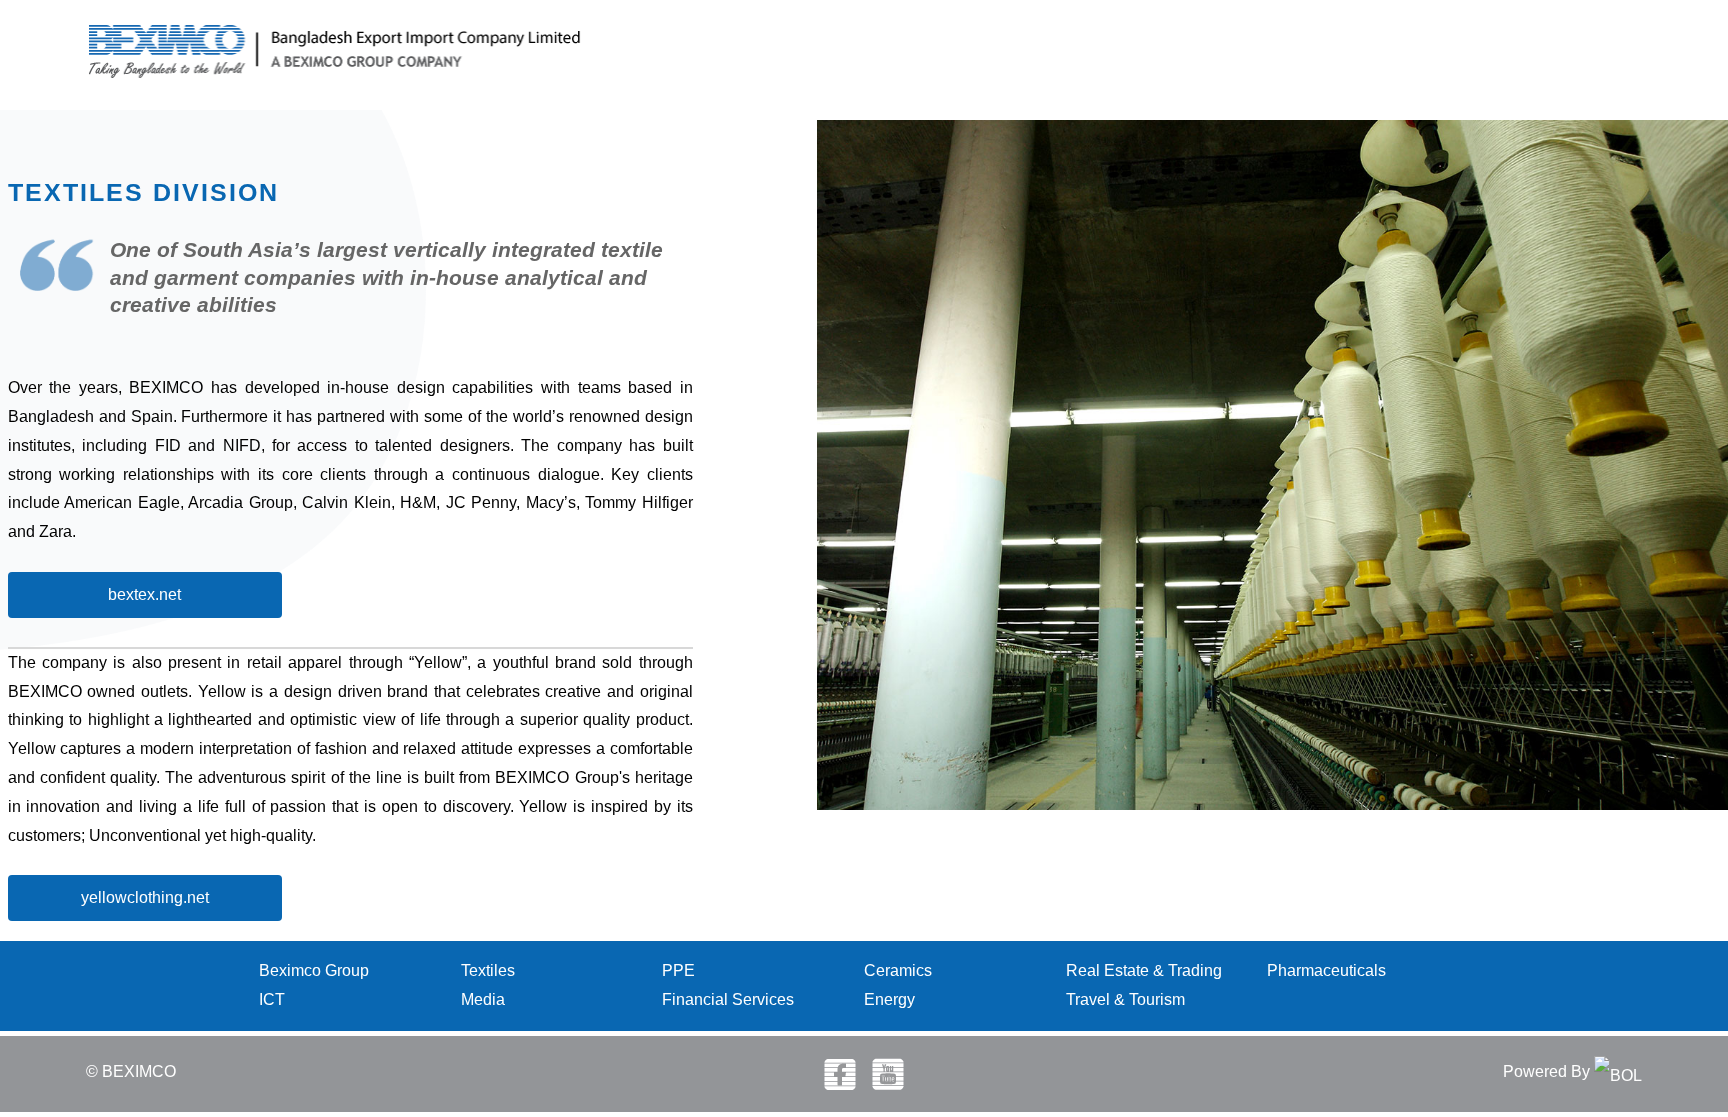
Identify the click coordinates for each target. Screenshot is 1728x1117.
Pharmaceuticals (1326, 970)
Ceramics (898, 970)
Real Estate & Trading (1144, 970)
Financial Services (728, 999)
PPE (678, 970)
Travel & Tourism (1125, 999)
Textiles (488, 970)
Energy (889, 999)
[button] (145, 595)
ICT (272, 999)
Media (483, 999)
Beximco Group (314, 970)
